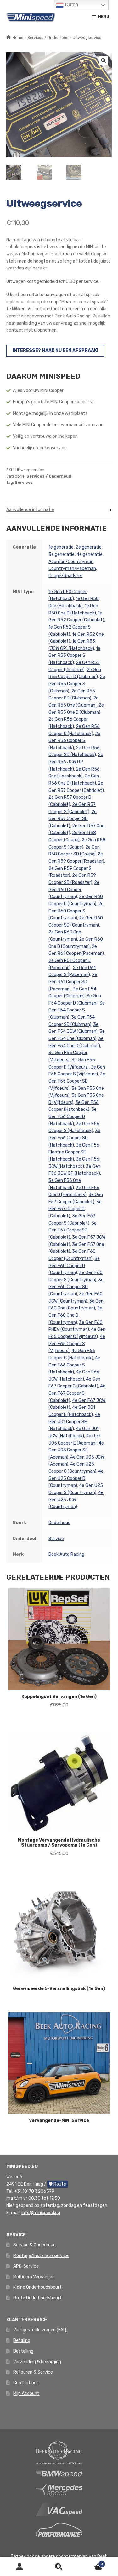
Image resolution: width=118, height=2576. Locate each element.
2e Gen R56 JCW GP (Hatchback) (76, 762)
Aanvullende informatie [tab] (30, 510)
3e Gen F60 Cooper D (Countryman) (74, 1266)
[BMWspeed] (59, 2474)
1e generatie (61, 547)
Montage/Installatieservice (41, 2256)
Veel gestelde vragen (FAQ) (40, 2330)
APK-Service (26, 2266)
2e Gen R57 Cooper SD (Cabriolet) (73, 819)
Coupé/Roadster (65, 576)
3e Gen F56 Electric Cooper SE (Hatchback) (74, 1152)
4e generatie (90, 554)
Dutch (71, 5)
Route (59, 2184)
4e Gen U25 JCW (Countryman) (76, 1500)
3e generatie (62, 554)
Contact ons (26, 2383)
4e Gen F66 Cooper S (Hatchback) (74, 1365)
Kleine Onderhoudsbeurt (37, 2287)
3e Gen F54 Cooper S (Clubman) (77, 1010)
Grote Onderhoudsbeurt (37, 2298)
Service (56, 1539)
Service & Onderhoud (34, 2245)
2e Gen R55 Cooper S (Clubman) (77, 684)
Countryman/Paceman (72, 569)
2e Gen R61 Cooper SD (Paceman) (73, 982)
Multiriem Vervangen (34, 2277)
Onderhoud (59, 1523)
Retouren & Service (33, 2372)
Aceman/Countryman (71, 562)
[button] (104, 60)
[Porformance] (59, 2529)
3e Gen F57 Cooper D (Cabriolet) (75, 1209)
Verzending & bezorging (37, 2362)
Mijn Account (26, 2393)
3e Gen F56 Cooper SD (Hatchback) (74, 1138)
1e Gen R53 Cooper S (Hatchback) (74, 656)
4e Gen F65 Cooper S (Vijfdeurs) (77, 1344)
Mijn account (20, 2567)
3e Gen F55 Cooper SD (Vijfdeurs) (77, 1081)
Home (18, 38)
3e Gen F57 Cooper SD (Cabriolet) (73, 1230)
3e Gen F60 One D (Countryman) (75, 1315)
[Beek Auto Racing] (59, 2452)
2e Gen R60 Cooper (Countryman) (74, 890)
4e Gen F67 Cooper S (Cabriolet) (77, 1393)
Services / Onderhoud (48, 38)
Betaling (22, 2341)
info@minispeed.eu (41, 2213)
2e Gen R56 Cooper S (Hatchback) (74, 741)
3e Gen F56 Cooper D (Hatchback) (73, 1116)
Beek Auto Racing (66, 1554)
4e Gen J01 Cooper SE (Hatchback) (74, 1422)
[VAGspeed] (59, 2509)
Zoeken (59, 2567)
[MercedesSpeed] (59, 2490)
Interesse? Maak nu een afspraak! (55, 350)
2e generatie (89, 547)
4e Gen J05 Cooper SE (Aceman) (76, 1450)
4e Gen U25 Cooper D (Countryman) (76, 1478)
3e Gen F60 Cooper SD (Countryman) (76, 1287)
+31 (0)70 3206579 (34, 2191)
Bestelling (23, 2351)
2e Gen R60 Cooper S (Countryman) (76, 911)
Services (24, 483)
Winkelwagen (91, 2562)
